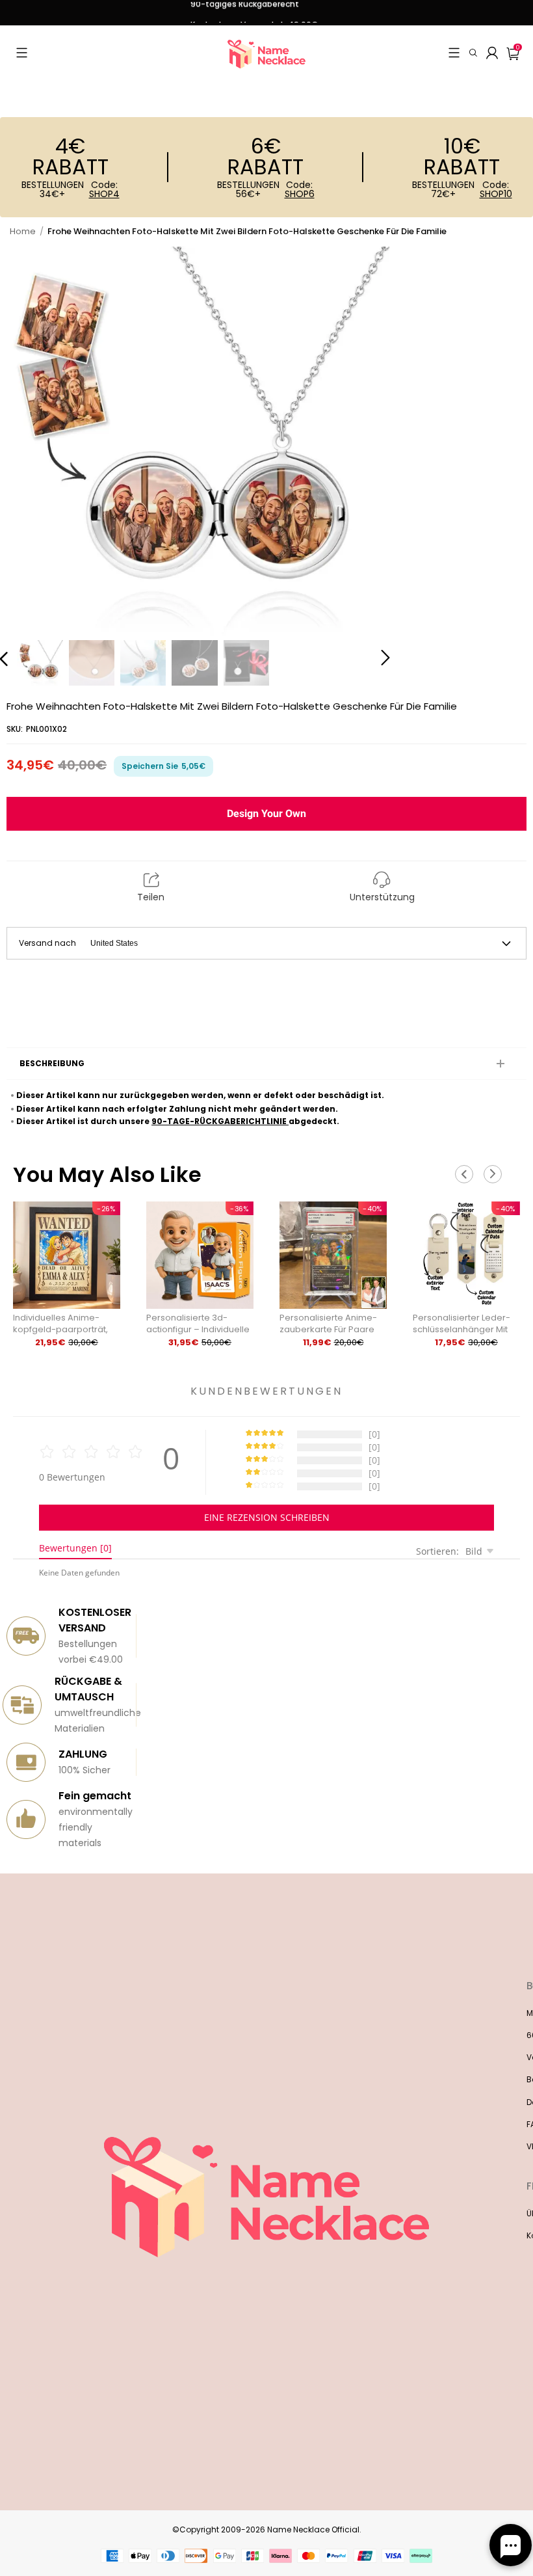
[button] (22, 53)
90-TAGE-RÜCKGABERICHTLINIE (220, 1121)
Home (23, 231)
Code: (104, 189)
